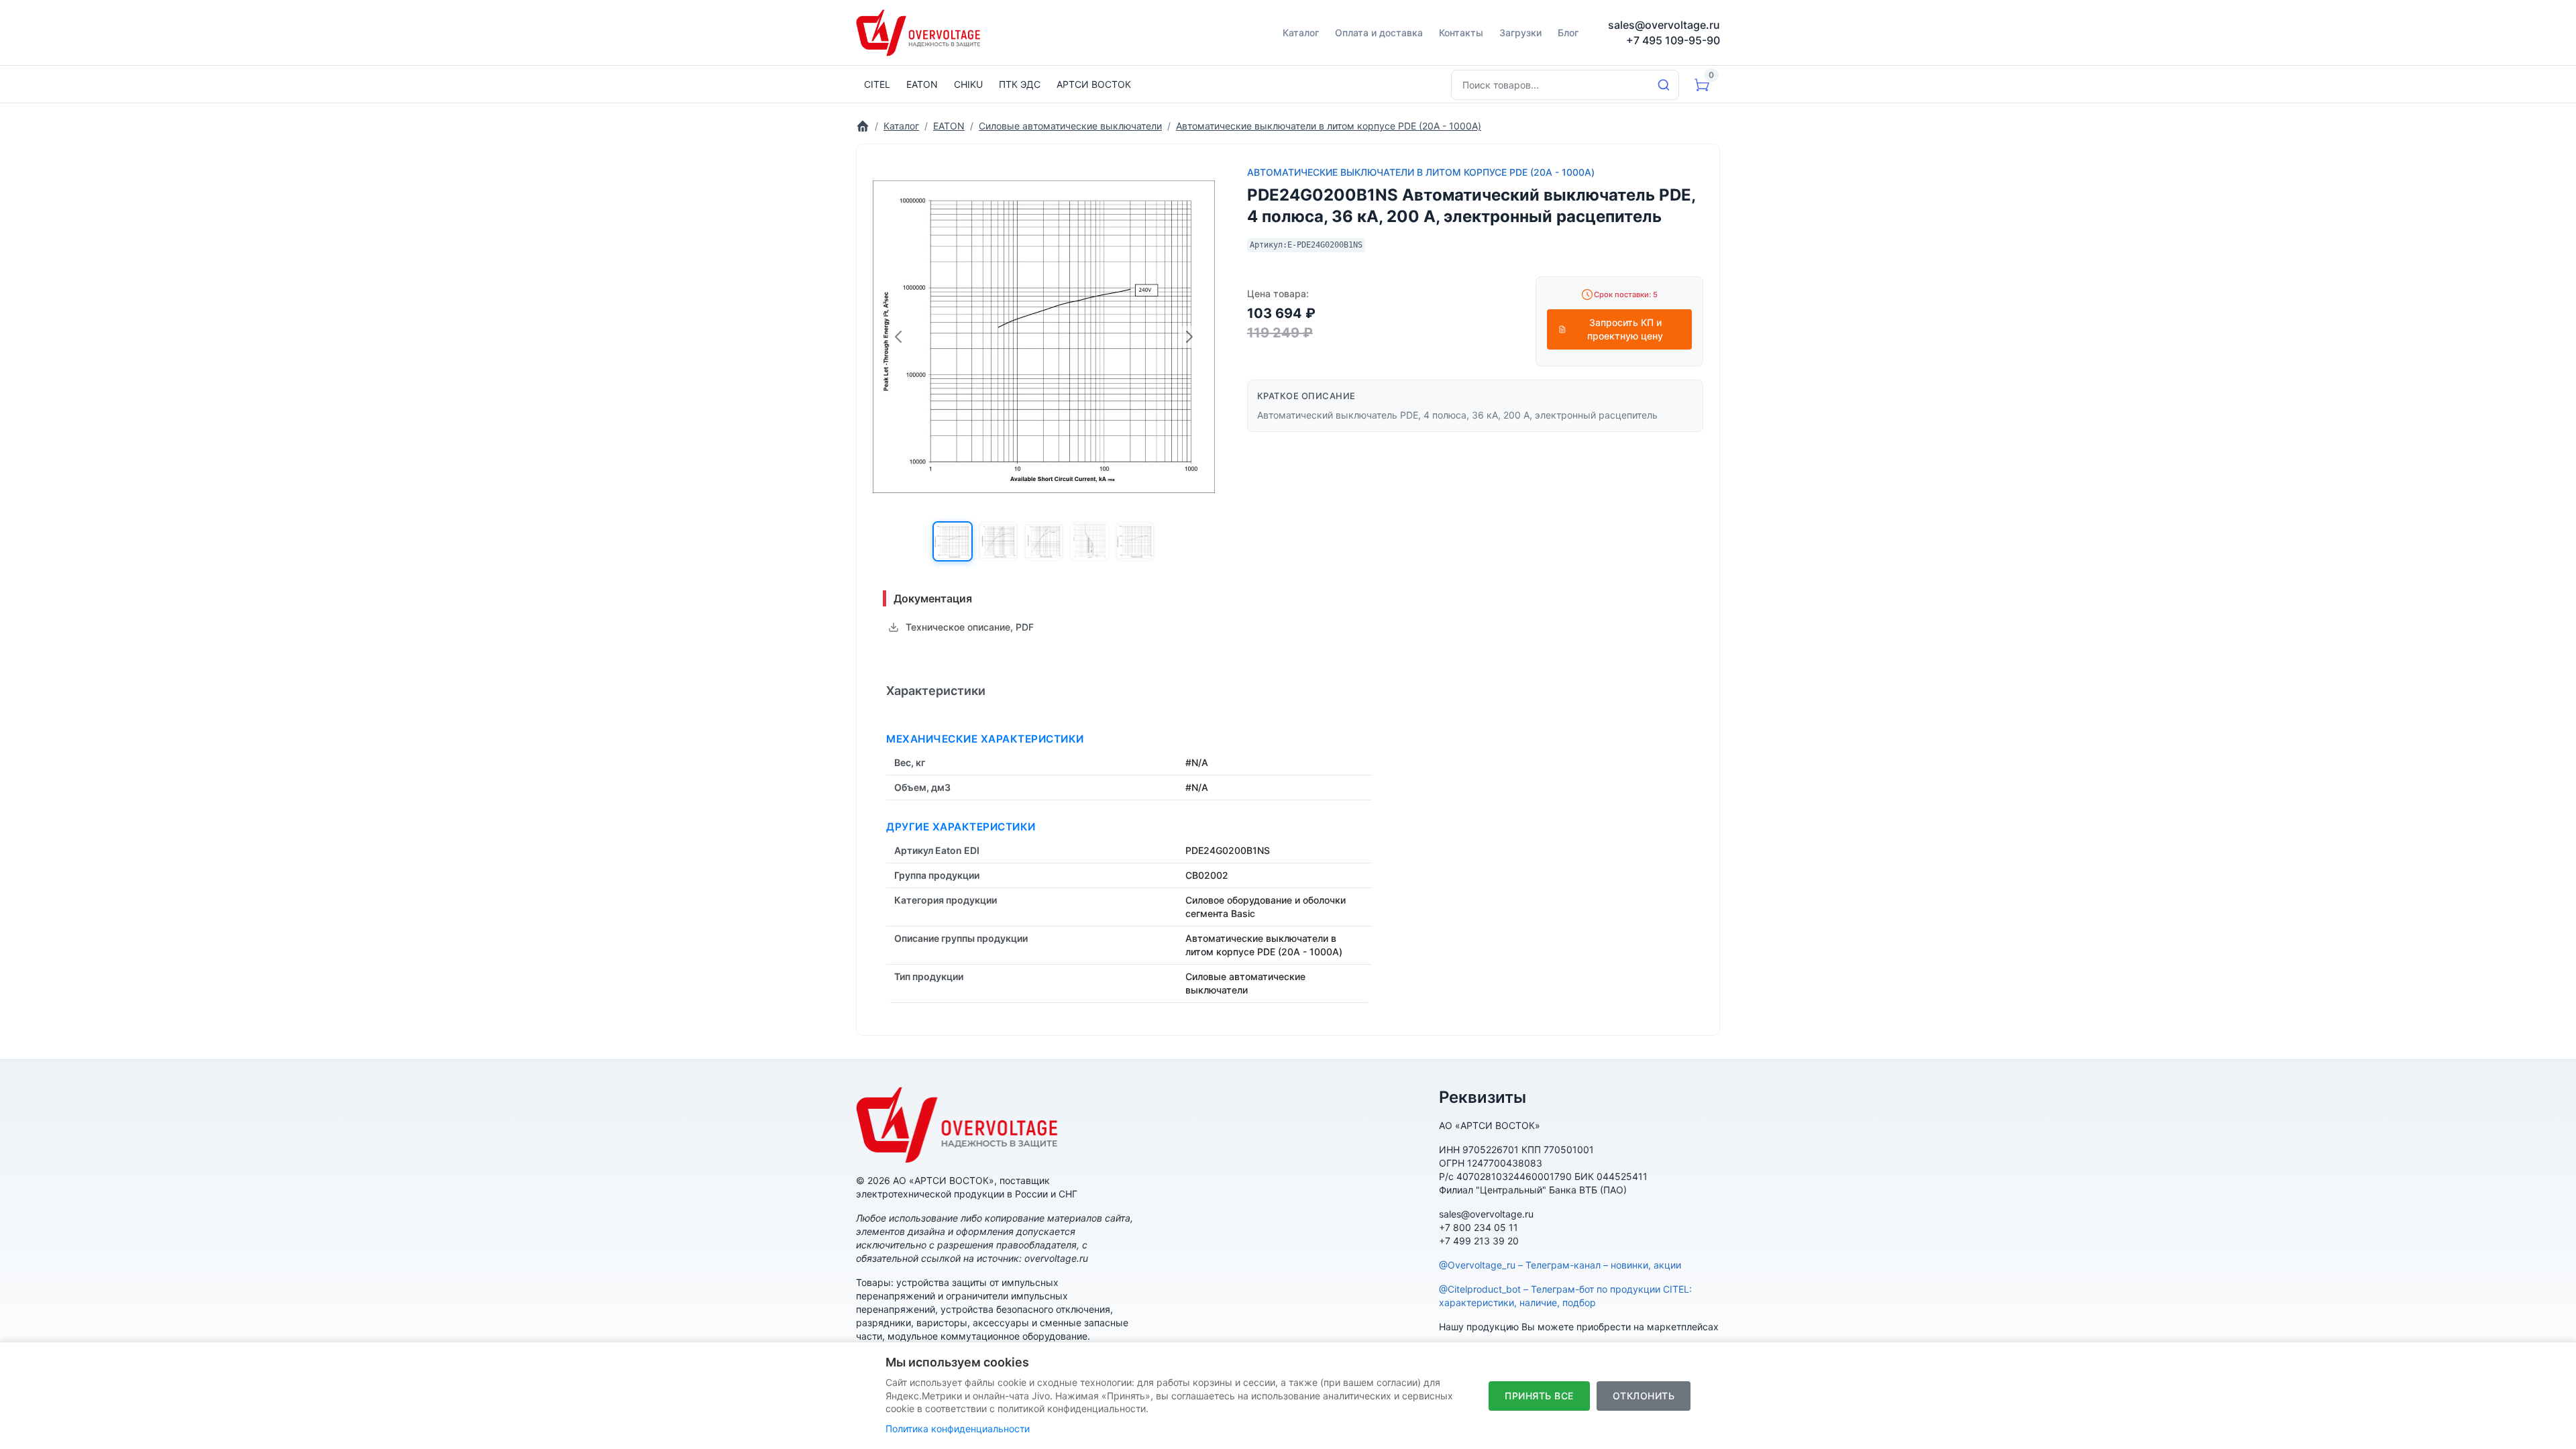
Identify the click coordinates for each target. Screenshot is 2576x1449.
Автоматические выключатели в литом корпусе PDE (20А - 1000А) (1421, 172)
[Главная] (863, 126)
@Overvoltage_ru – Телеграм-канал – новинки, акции (1560, 1265)
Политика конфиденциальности (958, 1429)
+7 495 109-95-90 (1673, 40)
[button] (953, 541)
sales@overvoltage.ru (1664, 25)
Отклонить (1644, 1396)
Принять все (1539, 1396)
